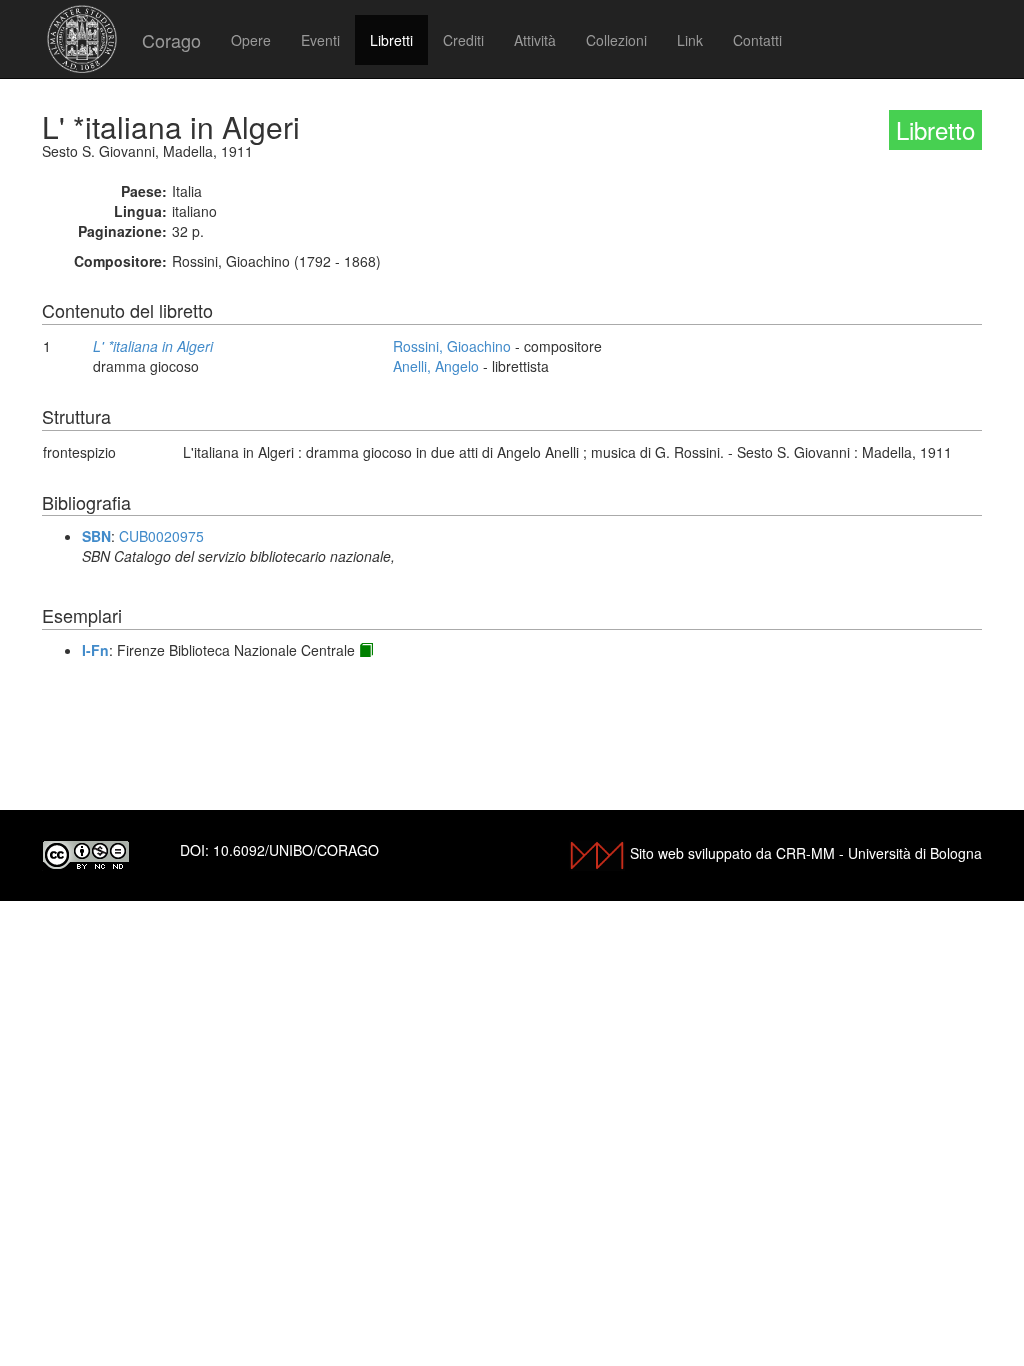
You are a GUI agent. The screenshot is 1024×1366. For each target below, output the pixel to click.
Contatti (757, 40)
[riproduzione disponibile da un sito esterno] (366, 650)
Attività (535, 40)
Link (690, 40)
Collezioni (616, 40)
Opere (251, 40)
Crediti (463, 40)
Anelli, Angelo (436, 366)
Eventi (320, 40)
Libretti (391, 40)
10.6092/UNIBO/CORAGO (296, 850)
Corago (171, 40)
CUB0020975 (161, 536)
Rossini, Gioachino (452, 346)
